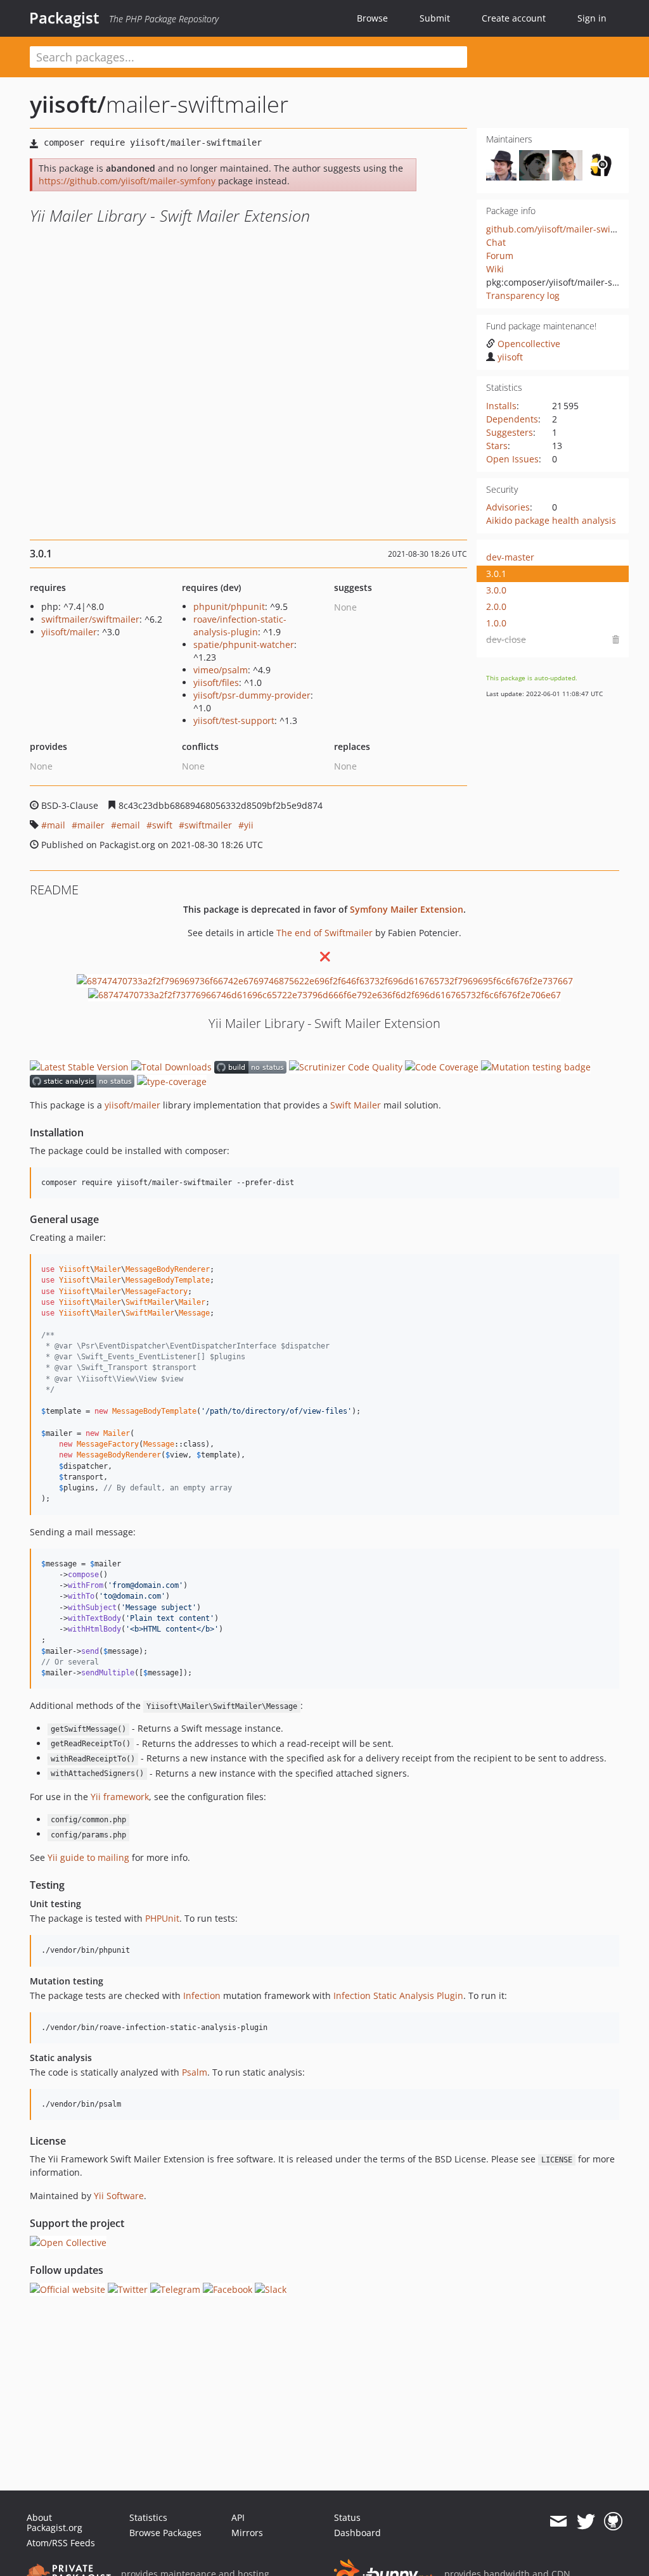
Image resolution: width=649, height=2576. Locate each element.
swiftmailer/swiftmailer (90, 619)
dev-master (510, 557)
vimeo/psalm (221, 670)
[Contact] (558, 2522)
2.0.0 (496, 606)
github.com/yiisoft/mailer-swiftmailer (565, 229)
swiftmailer (208, 825)
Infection (202, 1995)
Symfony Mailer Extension (407, 909)
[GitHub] (613, 2522)
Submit (435, 18)
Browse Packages (165, 2533)
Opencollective (529, 344)
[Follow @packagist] (586, 2522)
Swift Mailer (356, 1105)
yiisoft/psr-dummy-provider (252, 695)
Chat (496, 242)
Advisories (508, 507)
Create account (514, 18)
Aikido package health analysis (551, 520)
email (128, 825)
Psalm (195, 2072)
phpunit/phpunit (229, 606)
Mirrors (247, 2533)
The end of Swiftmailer (324, 933)
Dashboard (357, 2533)
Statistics (148, 2517)
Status (347, 2517)
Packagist (64, 18)
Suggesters (510, 432)
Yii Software (119, 2196)
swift (162, 825)
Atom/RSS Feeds (61, 2543)
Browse (372, 18)
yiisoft (510, 357)
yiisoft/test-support (234, 720)
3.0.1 (496, 574)
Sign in (592, 18)
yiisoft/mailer (69, 632)
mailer (91, 825)
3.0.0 (496, 590)
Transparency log (523, 295)
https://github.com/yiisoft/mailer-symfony (127, 181)
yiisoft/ (68, 104)
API (238, 2517)
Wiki (495, 269)
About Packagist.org (55, 2522)
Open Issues (512, 459)
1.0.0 (496, 623)
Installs (501, 406)
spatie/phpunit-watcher (244, 644)
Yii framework (120, 1797)
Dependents (512, 419)
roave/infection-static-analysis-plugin (240, 625)
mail (56, 825)
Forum (500, 256)
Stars (497, 446)
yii (249, 825)
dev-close (506, 639)
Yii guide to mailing (88, 1857)
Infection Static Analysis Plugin (398, 1995)
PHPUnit (162, 1918)
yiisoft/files (216, 682)
